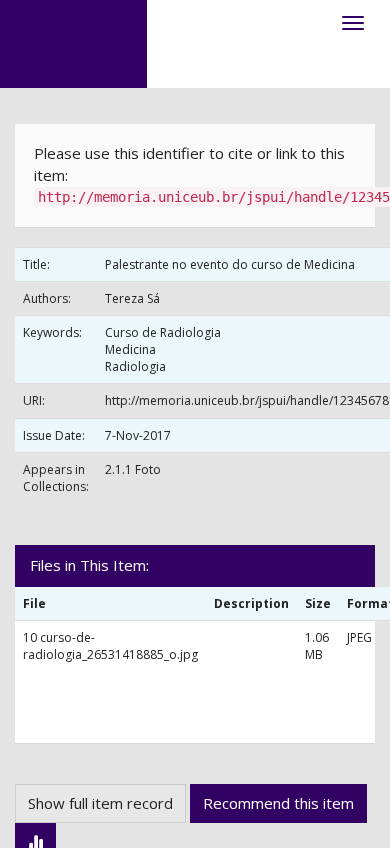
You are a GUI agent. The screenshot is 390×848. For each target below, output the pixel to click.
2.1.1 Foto (133, 469)
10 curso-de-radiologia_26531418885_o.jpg (110, 646)
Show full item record (100, 803)
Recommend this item (278, 803)
